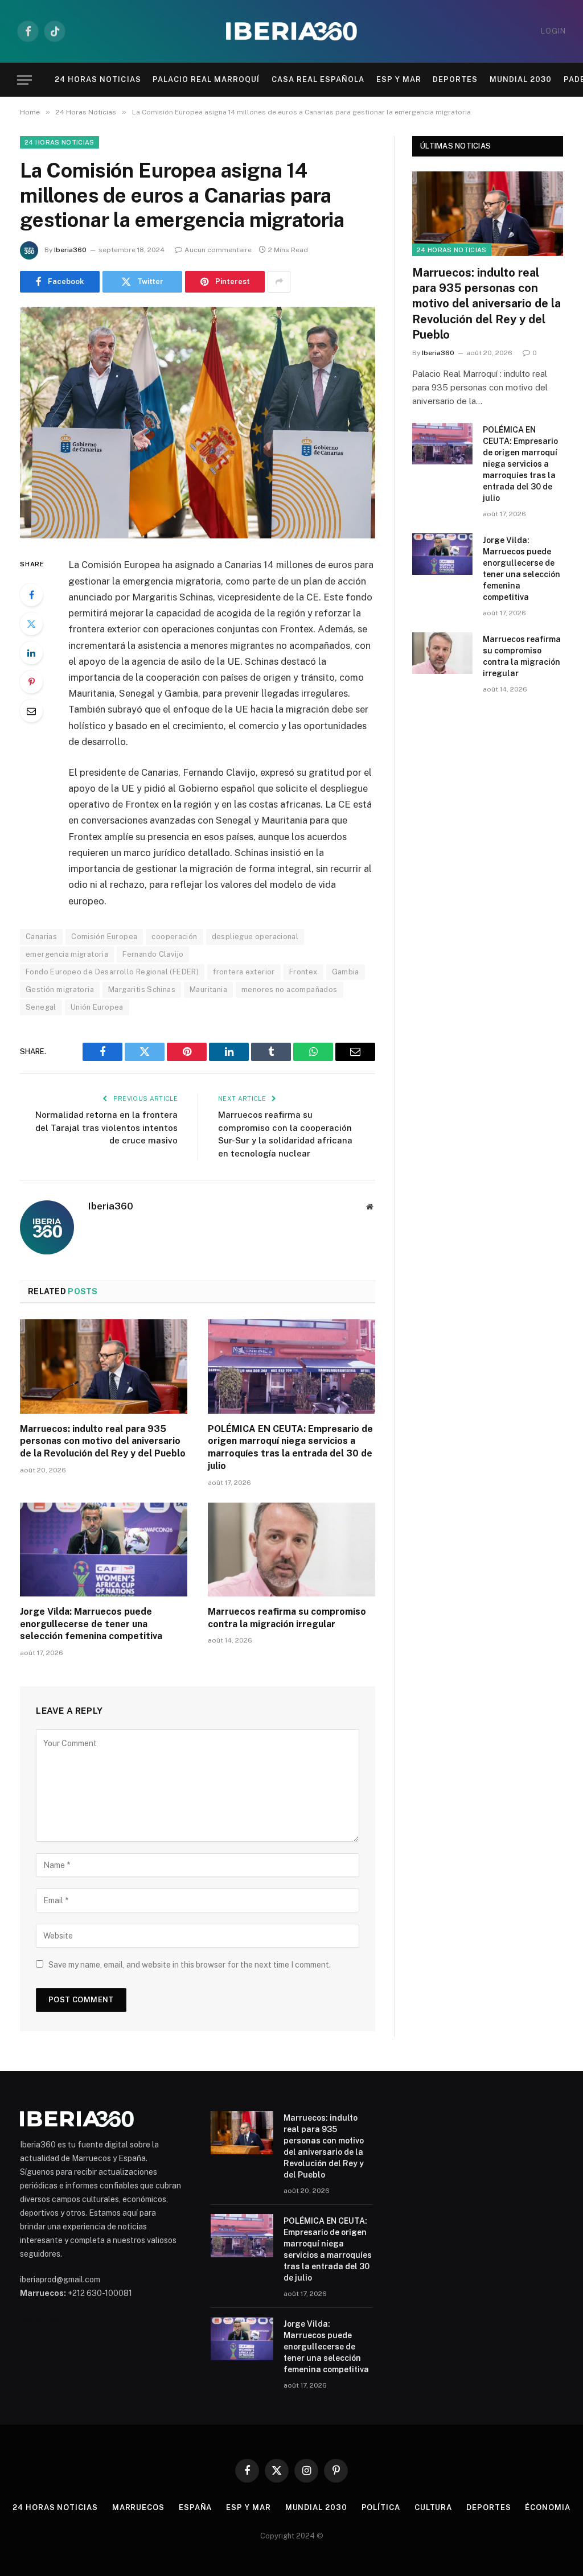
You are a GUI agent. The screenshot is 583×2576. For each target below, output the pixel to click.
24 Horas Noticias (98, 79)
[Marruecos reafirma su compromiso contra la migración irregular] (291, 1550)
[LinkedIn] (31, 653)
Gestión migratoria (60, 989)
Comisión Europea (104, 937)
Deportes (455, 79)
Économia (547, 2507)
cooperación (174, 937)
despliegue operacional (255, 937)
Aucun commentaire (218, 250)
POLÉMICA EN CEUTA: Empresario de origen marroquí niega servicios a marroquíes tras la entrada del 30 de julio (290, 1447)
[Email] (31, 711)
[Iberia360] (291, 32)
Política (381, 2507)
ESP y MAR (399, 79)
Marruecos (138, 2507)
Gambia (346, 972)
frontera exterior (244, 972)
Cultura (433, 2507)
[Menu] (24, 80)
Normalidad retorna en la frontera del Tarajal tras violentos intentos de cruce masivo (106, 1127)
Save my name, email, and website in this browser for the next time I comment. (190, 1965)
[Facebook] (31, 595)
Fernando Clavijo (153, 954)
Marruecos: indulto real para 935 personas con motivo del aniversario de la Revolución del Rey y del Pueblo (103, 1441)
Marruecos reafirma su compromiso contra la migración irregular (287, 1618)
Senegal (41, 1007)
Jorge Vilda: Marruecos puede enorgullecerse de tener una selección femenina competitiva (91, 1624)
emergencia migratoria (67, 954)
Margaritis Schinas (142, 989)
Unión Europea (97, 1007)
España (195, 2507)
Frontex (303, 972)
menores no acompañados (290, 989)
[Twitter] (31, 624)
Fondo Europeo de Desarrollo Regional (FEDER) (112, 972)
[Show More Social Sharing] (279, 282)
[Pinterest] (31, 682)
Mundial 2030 (521, 79)
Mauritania (208, 989)
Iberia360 (70, 250)
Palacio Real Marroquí (206, 79)
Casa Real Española (318, 79)
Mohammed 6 (44, 2319)
